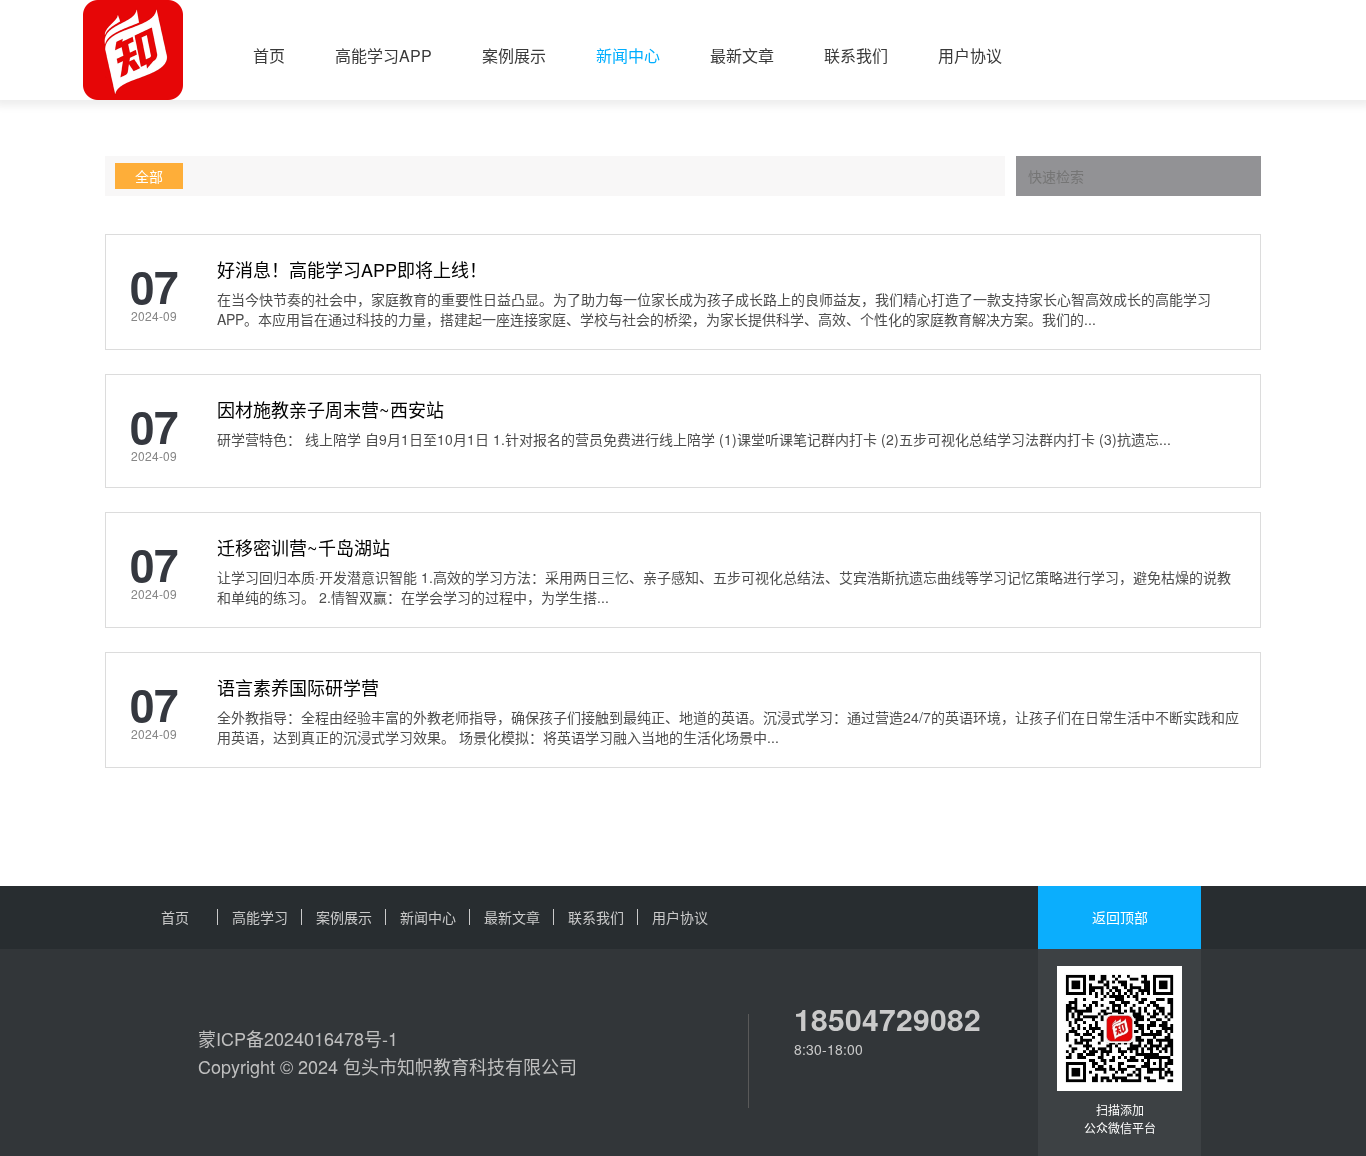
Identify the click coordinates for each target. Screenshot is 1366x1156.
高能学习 (260, 917)
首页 (269, 55)
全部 (149, 176)
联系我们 (856, 55)
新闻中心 (628, 55)
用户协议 (970, 55)
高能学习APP (383, 55)
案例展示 (514, 55)
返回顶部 (1120, 917)
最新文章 (742, 55)
